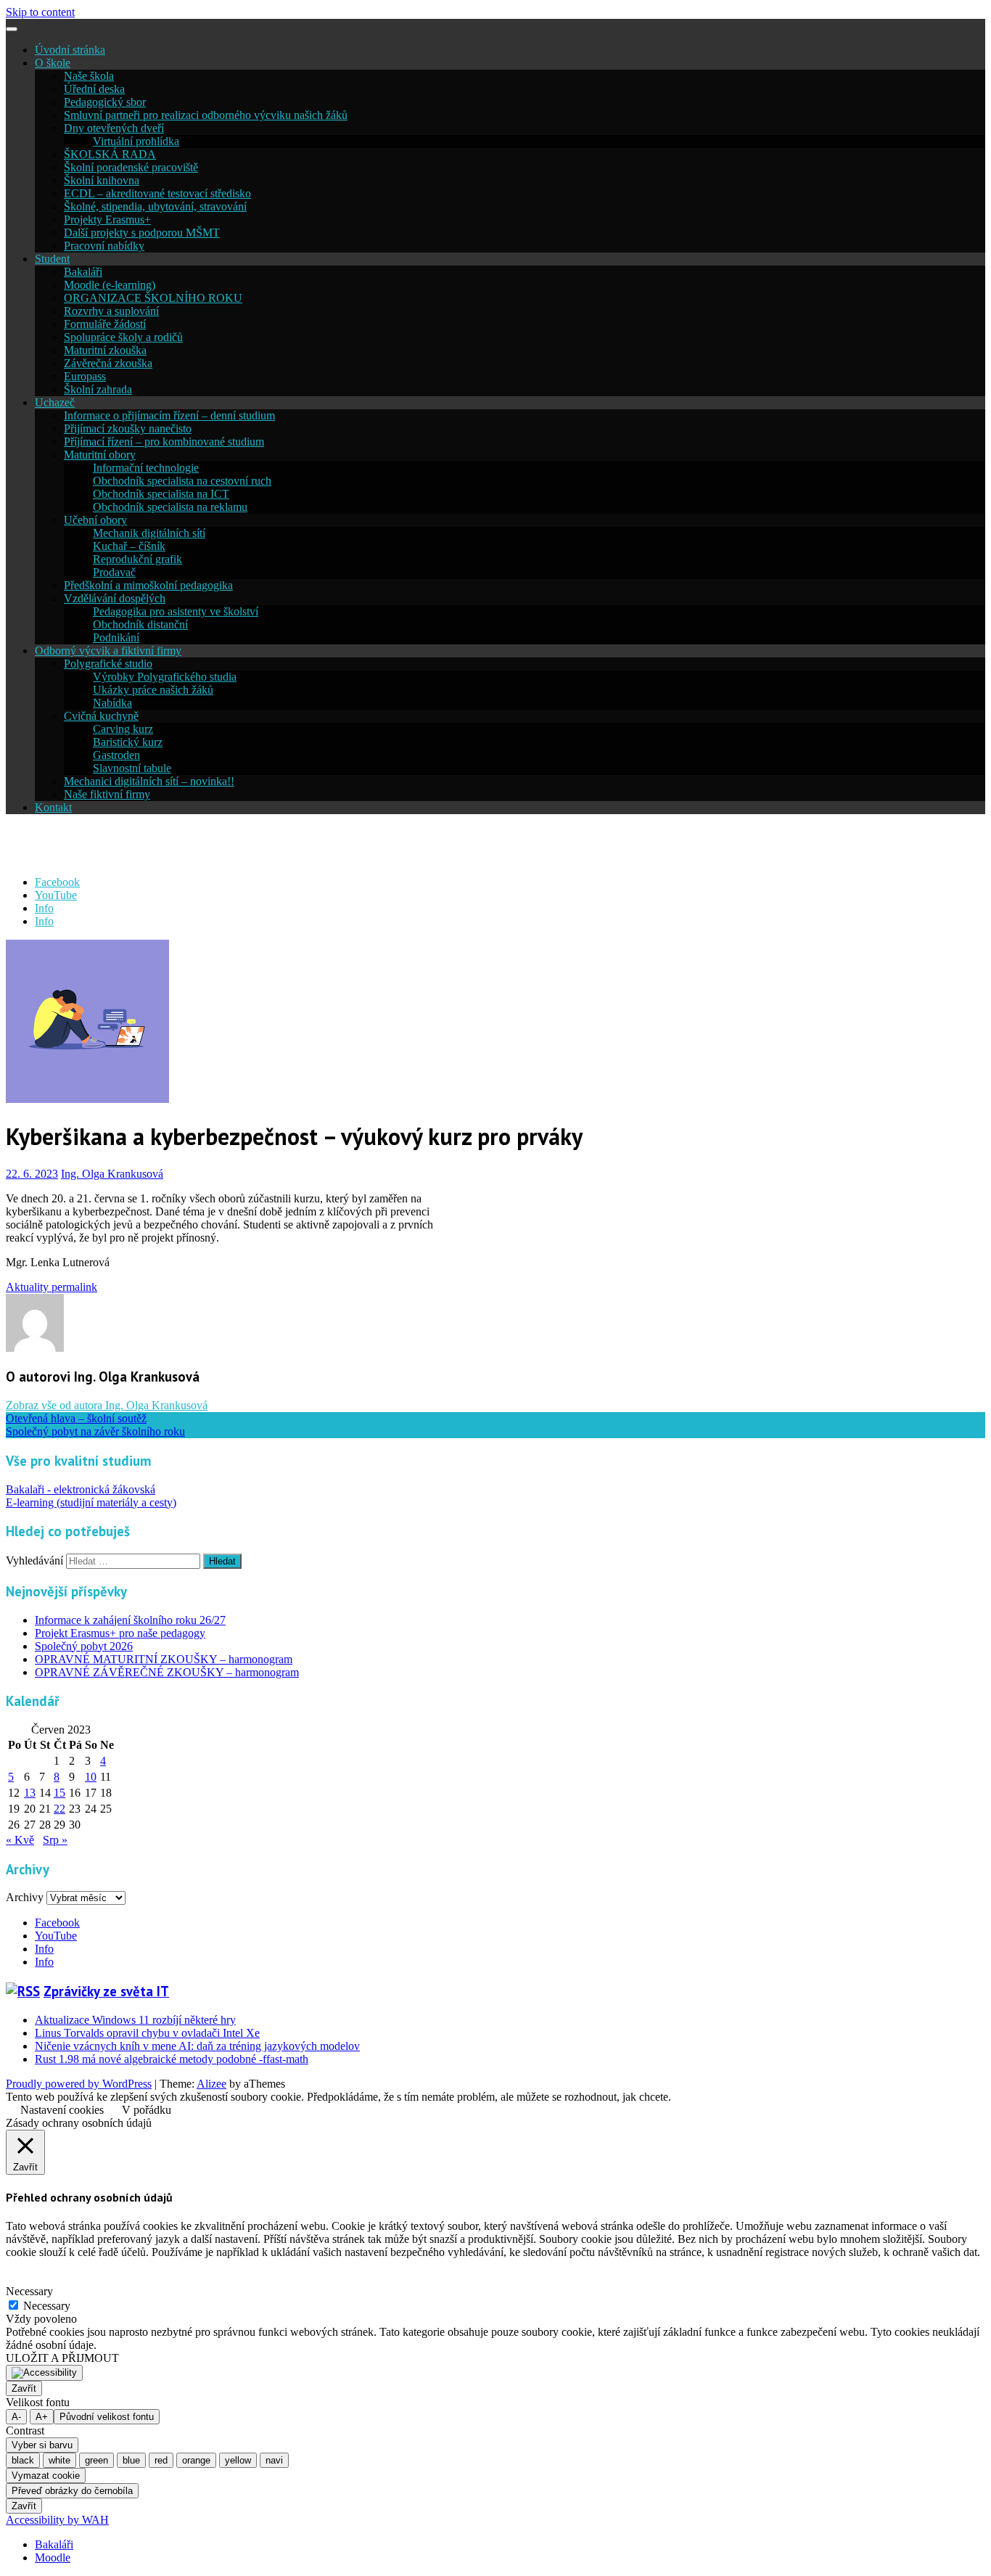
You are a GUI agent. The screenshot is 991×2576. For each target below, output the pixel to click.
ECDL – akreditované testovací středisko (157, 193)
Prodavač (114, 572)
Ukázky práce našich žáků (153, 690)
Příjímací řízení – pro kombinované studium (164, 442)
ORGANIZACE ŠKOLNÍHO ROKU (153, 298)
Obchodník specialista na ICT (161, 494)
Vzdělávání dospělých (115, 598)
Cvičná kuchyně (101, 716)
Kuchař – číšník (129, 546)
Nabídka (112, 703)
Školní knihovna (102, 180)
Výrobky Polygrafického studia (165, 677)
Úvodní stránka (70, 50)
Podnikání (116, 637)
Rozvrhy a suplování (111, 311)
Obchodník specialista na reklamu (170, 507)
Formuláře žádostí (105, 324)
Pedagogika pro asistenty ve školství (176, 611)
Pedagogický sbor (105, 102)
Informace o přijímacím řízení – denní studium (169, 415)
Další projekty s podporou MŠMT (142, 233)
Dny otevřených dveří (114, 128)
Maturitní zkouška (105, 350)
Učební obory (95, 520)
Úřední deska (94, 89)
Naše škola (89, 76)
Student (52, 259)
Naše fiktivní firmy (107, 794)
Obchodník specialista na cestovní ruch (182, 481)
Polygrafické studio (108, 664)
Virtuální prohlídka (136, 141)
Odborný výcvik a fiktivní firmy (108, 651)
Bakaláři (83, 272)
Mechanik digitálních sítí (149, 533)
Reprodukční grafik (137, 559)
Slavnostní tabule (132, 768)
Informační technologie (146, 468)
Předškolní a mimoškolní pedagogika (148, 585)
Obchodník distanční (140, 624)
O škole (53, 63)
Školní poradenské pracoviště (131, 167)
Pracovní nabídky (104, 246)
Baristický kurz (128, 742)
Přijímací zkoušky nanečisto (128, 428)
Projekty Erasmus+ (107, 220)
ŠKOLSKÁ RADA (110, 154)
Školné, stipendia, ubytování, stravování (155, 206)
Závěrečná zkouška (108, 363)
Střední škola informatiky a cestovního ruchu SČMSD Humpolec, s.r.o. (348, 845)
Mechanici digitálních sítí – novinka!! (149, 781)
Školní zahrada (98, 389)
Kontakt (53, 807)
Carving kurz (123, 729)
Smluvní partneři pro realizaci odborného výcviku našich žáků (206, 115)
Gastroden (116, 755)
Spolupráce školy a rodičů (123, 337)
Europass (85, 376)
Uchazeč (55, 402)
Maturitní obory (100, 455)
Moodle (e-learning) (110, 285)
